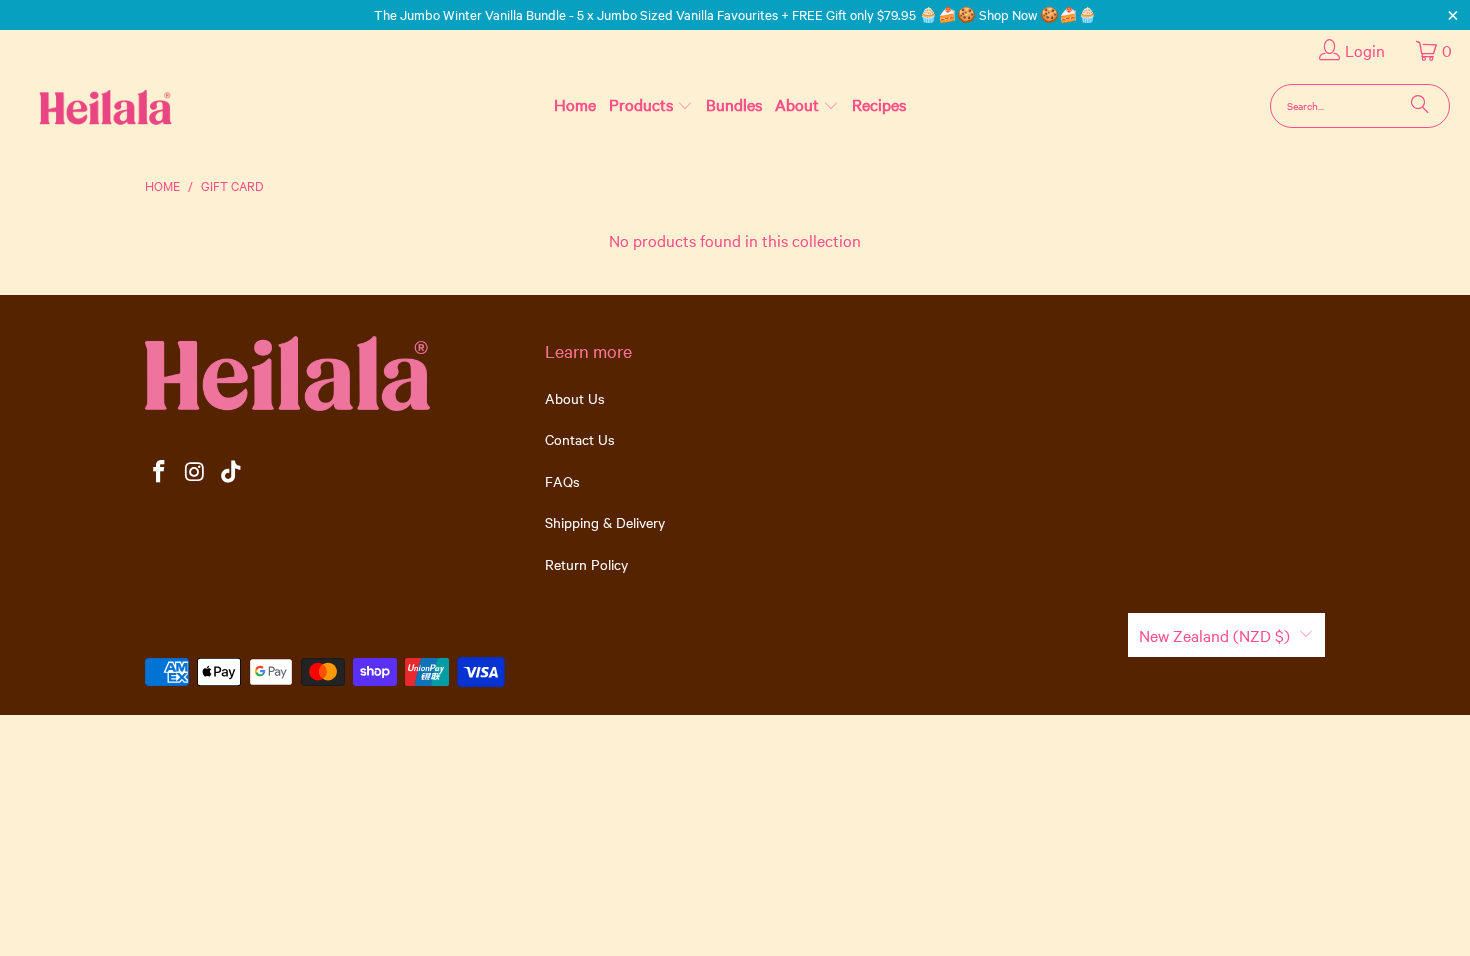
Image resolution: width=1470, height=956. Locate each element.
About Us (575, 398)
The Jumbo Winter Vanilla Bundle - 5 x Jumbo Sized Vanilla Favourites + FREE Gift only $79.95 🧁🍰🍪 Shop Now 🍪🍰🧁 (735, 14)
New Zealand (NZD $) (1214, 635)
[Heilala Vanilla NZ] (73, 105)
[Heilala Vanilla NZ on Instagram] (196, 472)
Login (1365, 50)
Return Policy (586, 564)
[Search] (1420, 106)
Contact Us (580, 439)
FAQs (562, 481)
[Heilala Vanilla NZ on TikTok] (231, 472)
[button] (651, 105)
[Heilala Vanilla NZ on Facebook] (160, 472)
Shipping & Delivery (605, 522)
